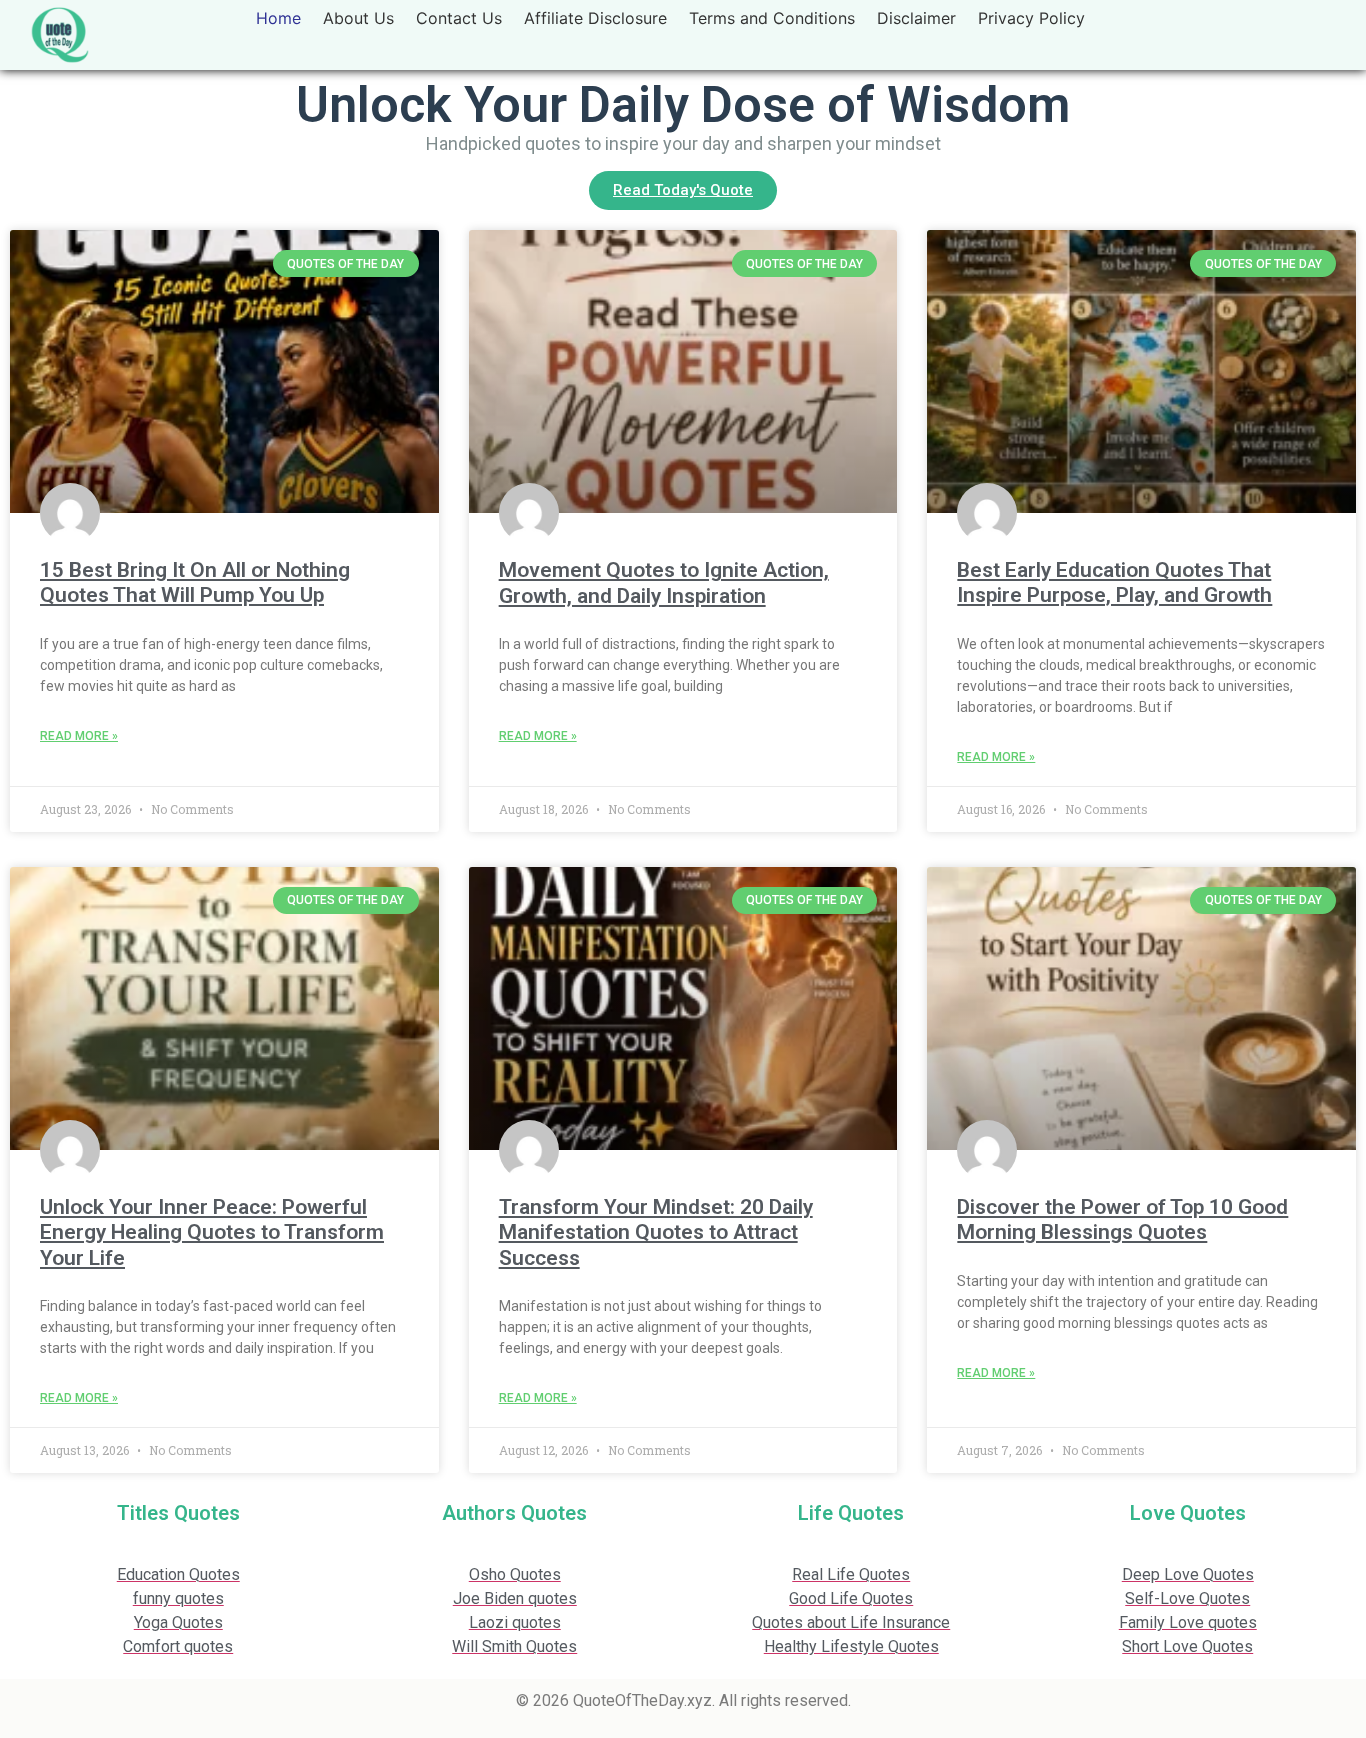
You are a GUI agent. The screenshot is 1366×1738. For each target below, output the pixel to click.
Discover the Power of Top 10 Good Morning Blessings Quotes (1122, 1219)
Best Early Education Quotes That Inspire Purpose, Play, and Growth (1114, 582)
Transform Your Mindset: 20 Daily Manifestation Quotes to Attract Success (656, 1232)
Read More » (79, 736)
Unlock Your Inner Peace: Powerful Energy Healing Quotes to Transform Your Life (212, 1232)
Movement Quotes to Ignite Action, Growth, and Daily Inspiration (664, 582)
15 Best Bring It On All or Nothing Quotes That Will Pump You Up (195, 582)
